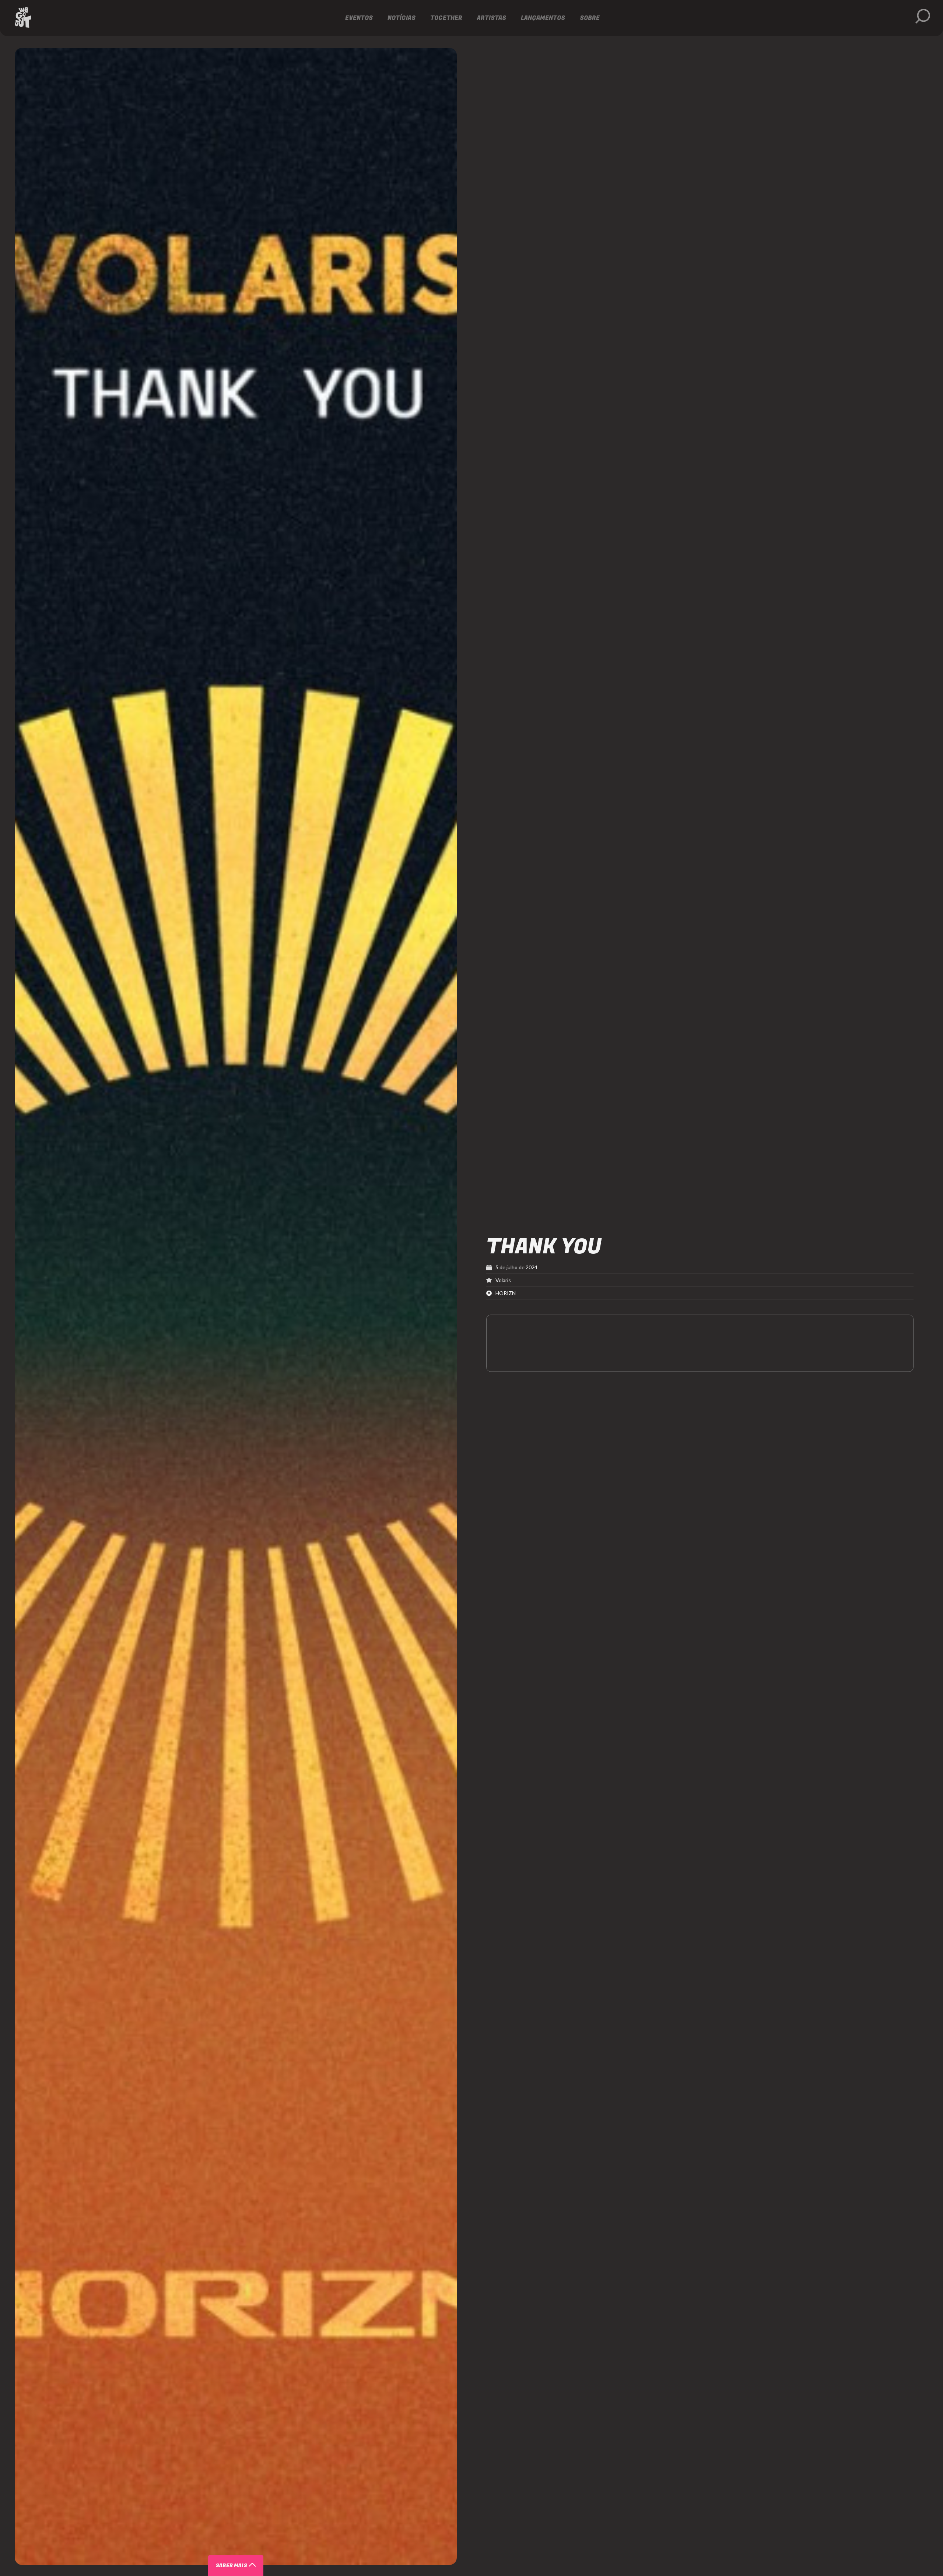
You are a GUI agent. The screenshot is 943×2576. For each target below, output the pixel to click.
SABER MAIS (231, 2566)
